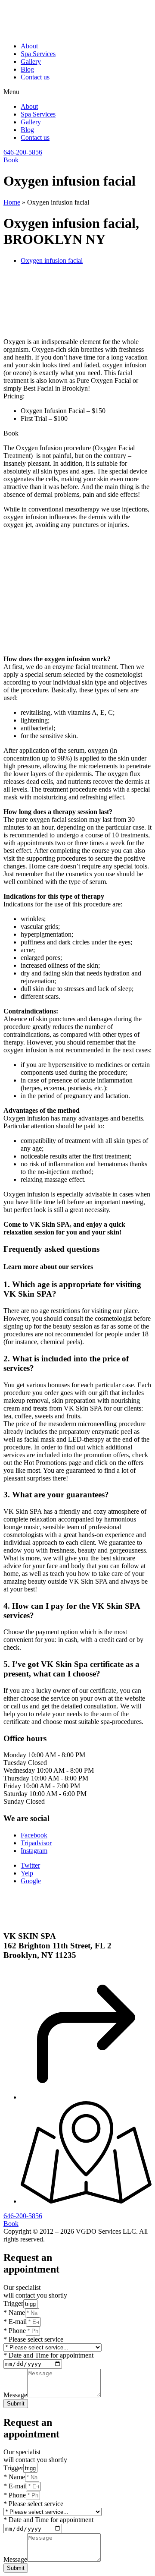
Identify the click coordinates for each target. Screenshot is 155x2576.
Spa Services (38, 54)
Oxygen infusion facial (52, 260)
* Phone (15, 2331)
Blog (27, 69)
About (29, 46)
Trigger (13, 2303)
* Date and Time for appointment (48, 2355)
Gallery (31, 62)
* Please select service (33, 2339)
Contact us (35, 77)
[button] (77, 92)
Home (12, 202)
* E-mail (15, 2322)
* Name (14, 2312)
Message (15, 2395)
